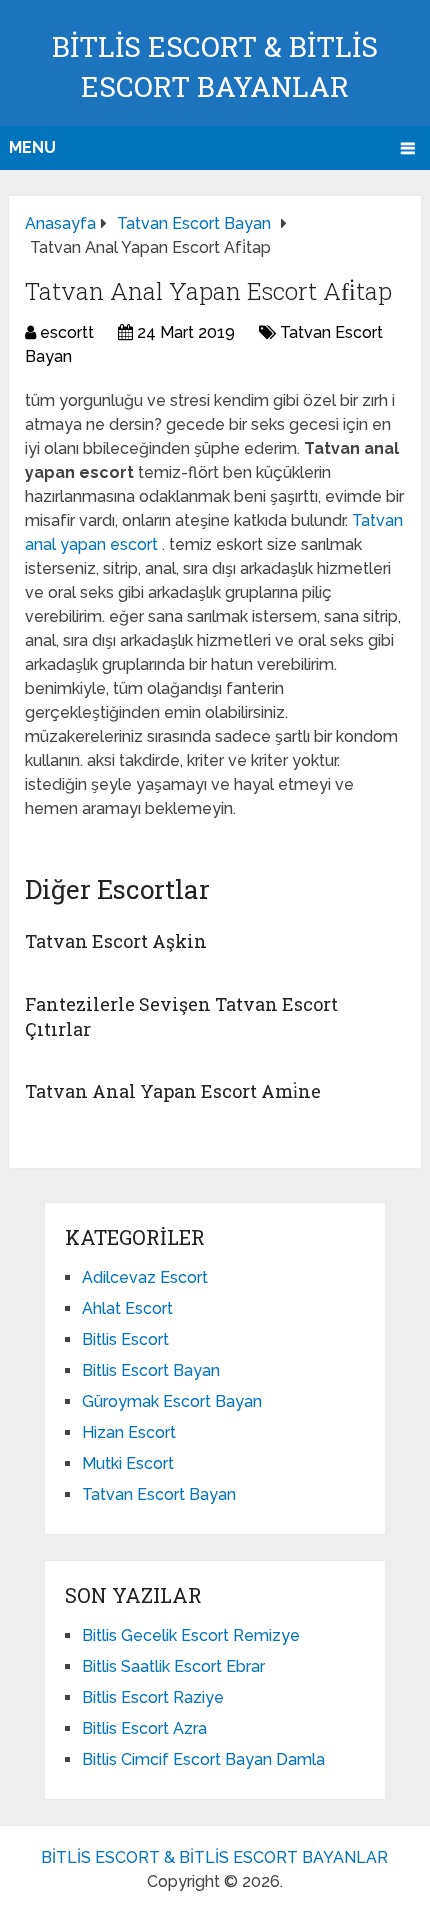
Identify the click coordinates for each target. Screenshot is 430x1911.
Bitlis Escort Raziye (153, 1697)
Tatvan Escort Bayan (159, 1494)
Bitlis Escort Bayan (151, 1370)
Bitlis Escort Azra (144, 1728)
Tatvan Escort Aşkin (116, 941)
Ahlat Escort (127, 1308)
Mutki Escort (128, 1463)
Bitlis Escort (125, 1339)
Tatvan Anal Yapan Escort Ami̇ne (173, 1091)
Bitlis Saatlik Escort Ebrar (173, 1666)
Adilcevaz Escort (145, 1277)
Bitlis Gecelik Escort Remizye (191, 1635)
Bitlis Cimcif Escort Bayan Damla (203, 1759)
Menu (32, 147)
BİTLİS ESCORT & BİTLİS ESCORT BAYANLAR (214, 1857)
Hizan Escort (129, 1432)
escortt (67, 332)
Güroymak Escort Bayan (172, 1401)
